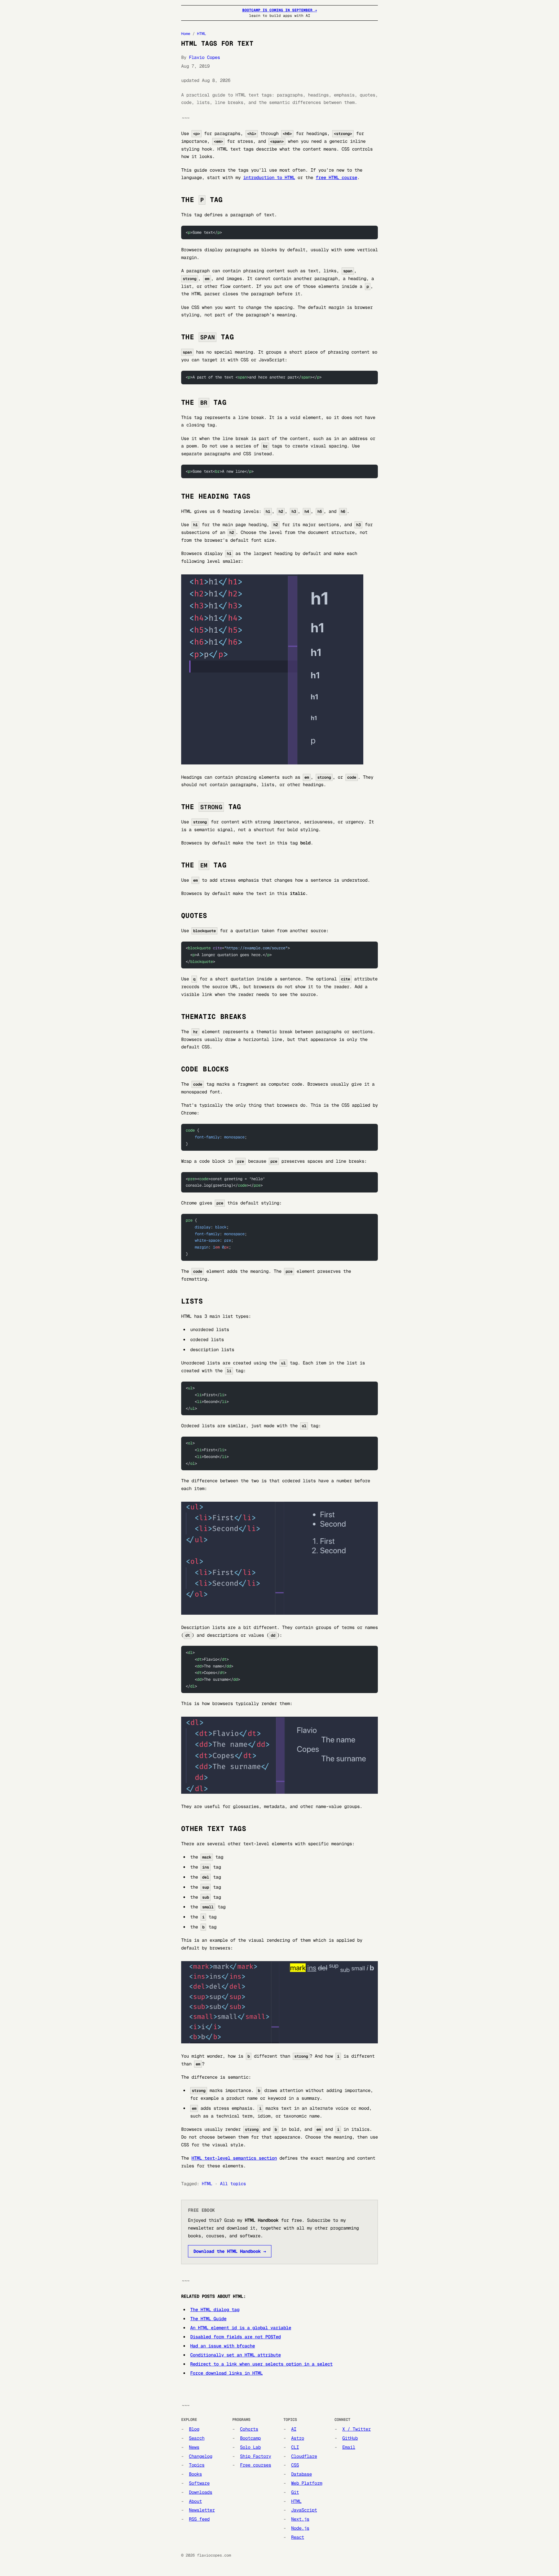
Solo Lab (250, 2447)
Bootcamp (250, 2438)
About (195, 2501)
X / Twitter (356, 2429)
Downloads (201, 2492)
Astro (298, 2438)
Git (295, 2492)
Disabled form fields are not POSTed (236, 2337)
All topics (233, 2184)
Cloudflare (304, 2456)
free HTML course (336, 177)
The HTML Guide (208, 2319)
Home (186, 34)
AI (294, 2429)
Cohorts (249, 2429)
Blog (194, 2429)
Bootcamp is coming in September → (280, 10)
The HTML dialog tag (215, 2310)
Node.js (300, 2528)
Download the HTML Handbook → (230, 2251)
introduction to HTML (269, 177)
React (298, 2537)
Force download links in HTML (226, 2373)
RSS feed (199, 2519)
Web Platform (307, 2483)
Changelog (201, 2456)
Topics (197, 2465)
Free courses (256, 2465)
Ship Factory (256, 2456)
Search (197, 2438)
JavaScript (304, 2510)
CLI (295, 2447)
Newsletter (202, 2510)
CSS (295, 2465)
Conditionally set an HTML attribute (236, 2355)
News (194, 2447)
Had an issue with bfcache (223, 2346)
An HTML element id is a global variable (241, 2328)
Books (195, 2474)
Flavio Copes (204, 57)
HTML (202, 34)
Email (349, 2447)
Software (199, 2483)
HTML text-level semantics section (234, 2158)
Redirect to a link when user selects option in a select (261, 2364)
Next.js (300, 2519)
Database (301, 2474)
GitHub (350, 2438)
